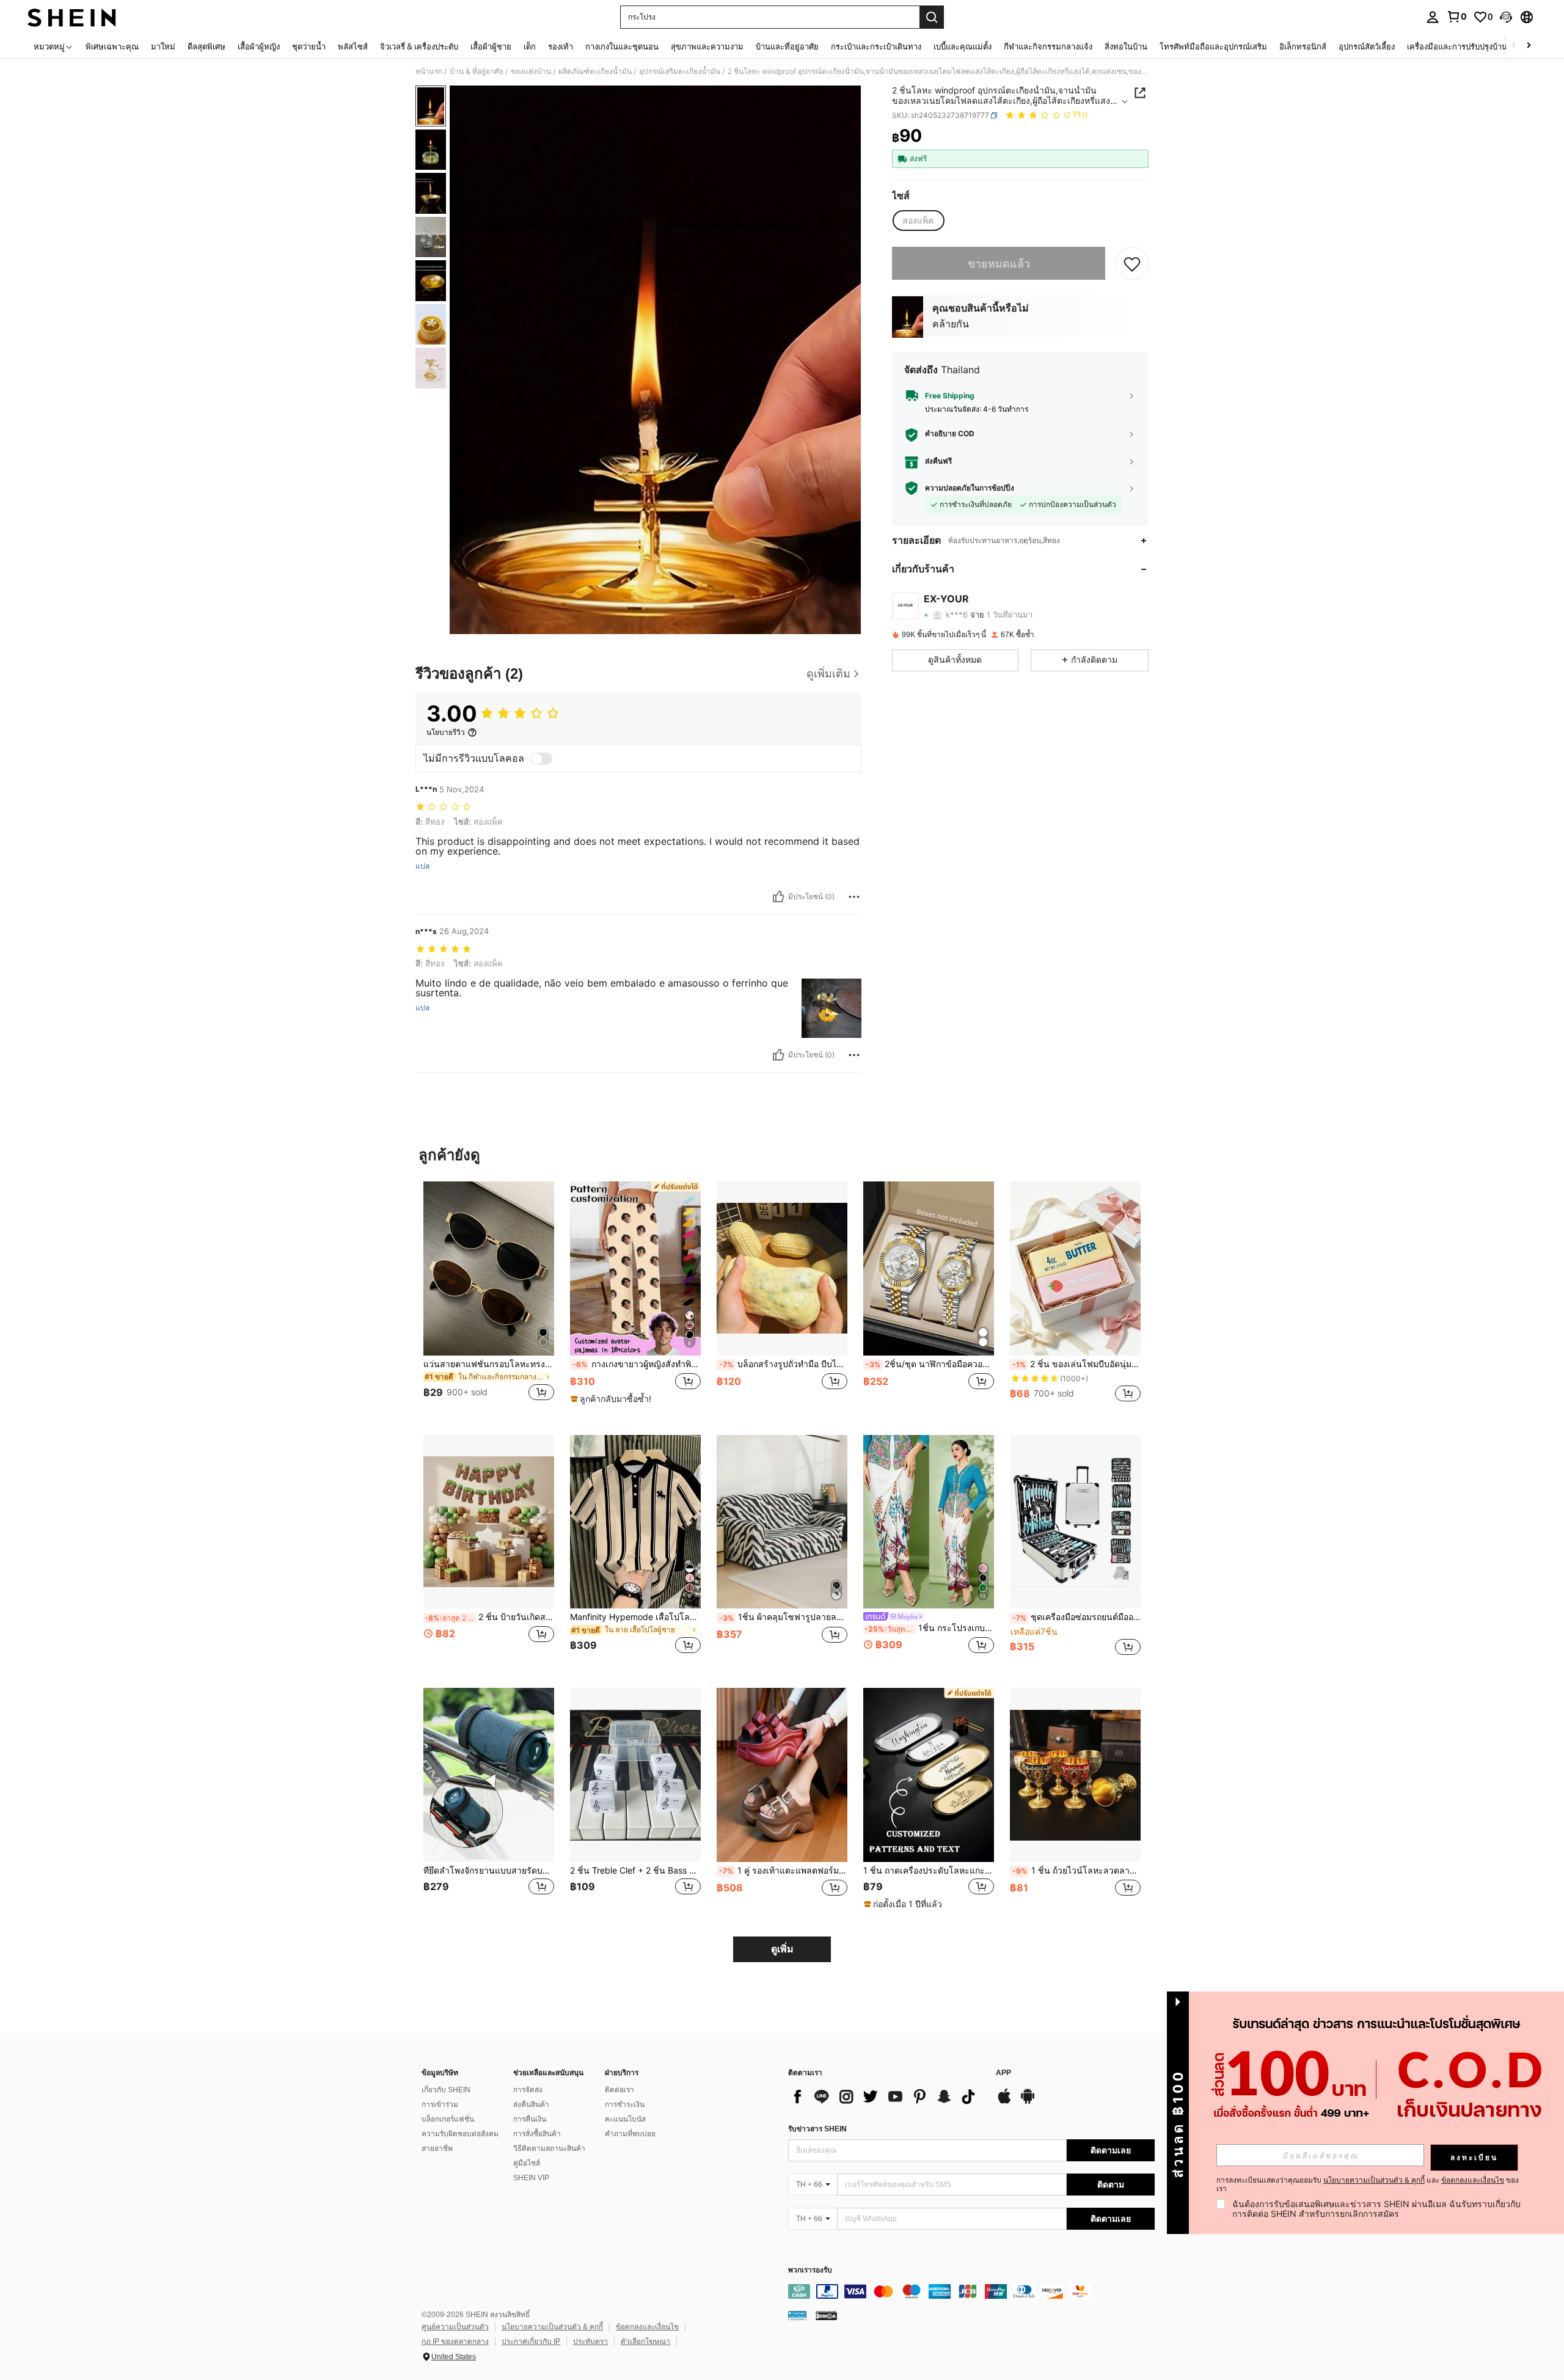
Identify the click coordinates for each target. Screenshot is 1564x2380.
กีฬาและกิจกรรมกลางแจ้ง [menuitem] (1048, 46)
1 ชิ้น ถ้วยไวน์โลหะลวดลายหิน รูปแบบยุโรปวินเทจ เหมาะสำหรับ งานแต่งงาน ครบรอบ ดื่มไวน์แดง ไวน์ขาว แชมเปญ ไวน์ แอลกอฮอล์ (1076, 1871)
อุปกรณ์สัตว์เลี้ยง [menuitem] (1367, 46)
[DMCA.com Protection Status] (826, 2315)
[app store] (1004, 2102)
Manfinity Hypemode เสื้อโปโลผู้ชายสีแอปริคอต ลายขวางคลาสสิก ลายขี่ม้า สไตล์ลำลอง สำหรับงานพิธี (635, 1617)
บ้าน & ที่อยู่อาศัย (477, 71)
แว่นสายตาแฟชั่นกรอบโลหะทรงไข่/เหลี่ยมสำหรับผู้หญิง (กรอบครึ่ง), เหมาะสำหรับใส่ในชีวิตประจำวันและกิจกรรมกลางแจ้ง (489, 1364)
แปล (422, 866)
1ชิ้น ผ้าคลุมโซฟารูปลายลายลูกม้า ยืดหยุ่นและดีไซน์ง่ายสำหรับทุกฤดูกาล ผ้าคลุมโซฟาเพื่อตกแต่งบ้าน (783, 1617)
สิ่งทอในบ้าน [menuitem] (1126, 46)
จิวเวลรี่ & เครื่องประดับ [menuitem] (419, 46)
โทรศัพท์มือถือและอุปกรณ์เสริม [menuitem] (1213, 46)
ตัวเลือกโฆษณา (645, 2342)
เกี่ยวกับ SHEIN (446, 2090)
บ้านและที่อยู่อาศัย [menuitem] (787, 46)
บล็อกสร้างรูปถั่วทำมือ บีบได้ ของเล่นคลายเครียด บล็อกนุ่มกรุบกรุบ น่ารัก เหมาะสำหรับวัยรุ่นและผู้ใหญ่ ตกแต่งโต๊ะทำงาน (783, 1364)
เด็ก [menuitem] (530, 46)
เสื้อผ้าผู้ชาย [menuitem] (491, 46)
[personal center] (1433, 17)
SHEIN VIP (531, 2178)
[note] (612, 1399)
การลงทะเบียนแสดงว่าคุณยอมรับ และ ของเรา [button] (1368, 2185)
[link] (1456, 16)
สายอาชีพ (437, 2148)
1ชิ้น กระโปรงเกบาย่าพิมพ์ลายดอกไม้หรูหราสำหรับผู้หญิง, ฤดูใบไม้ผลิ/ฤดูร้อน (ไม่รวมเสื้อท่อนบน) (929, 1628)
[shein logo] (72, 17)
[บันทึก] (1132, 263)
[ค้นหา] (932, 17)
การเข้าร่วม (440, 2104)
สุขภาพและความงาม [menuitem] (707, 46)
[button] (1506, 17)
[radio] (918, 221)
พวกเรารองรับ (810, 2270)
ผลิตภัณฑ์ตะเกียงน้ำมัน (595, 71)
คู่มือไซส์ (527, 2163)
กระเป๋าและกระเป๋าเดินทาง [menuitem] (876, 46)
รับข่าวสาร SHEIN (817, 2129)
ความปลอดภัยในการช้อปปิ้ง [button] (970, 488)
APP (1003, 2073)
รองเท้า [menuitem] (561, 46)
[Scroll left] (1514, 46)
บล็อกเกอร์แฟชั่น (448, 2119)
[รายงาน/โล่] (854, 897)
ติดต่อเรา (619, 2090)
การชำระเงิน (625, 2104)
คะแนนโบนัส (625, 2119)
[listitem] (489, 1298)
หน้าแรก (429, 71)
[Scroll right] (1529, 46)
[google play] (1028, 2102)
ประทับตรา (590, 2342)
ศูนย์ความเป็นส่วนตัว (455, 2327)
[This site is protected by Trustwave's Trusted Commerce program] (797, 2315)
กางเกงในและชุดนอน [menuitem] (622, 46)
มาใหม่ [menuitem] (163, 46)
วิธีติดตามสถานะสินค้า (549, 2148)
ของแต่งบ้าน (531, 71)
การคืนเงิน (530, 2119)
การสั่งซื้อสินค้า (537, 2134)
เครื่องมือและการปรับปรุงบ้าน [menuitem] (1457, 46)
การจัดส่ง (528, 2090)
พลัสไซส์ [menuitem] (353, 46)
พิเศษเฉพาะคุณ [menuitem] (112, 46)
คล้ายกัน (951, 324)
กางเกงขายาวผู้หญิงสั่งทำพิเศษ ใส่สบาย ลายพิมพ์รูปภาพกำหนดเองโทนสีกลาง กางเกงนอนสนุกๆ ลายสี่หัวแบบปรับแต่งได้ (637, 1364)
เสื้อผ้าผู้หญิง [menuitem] (259, 46)
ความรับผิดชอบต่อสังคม (460, 2134)
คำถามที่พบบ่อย (630, 2134)
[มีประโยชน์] (778, 897)
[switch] (541, 759)
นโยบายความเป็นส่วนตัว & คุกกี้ (552, 2327)
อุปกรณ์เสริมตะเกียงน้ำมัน (680, 71)
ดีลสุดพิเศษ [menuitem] (206, 46)
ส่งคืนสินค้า (531, 2104)
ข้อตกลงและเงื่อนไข (647, 2327)
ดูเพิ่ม (782, 1949)
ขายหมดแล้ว (999, 264)
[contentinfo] (971, 2291)
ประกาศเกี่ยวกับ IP (531, 2342)
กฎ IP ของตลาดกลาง (455, 2342)
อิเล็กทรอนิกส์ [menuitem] (1303, 46)
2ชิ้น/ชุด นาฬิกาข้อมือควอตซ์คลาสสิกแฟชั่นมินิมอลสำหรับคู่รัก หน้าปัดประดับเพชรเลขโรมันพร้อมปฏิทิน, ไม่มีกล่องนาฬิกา (930, 1364)
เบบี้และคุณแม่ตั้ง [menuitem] (963, 46)
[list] (886, 2097)
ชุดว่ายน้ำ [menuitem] (309, 46)
